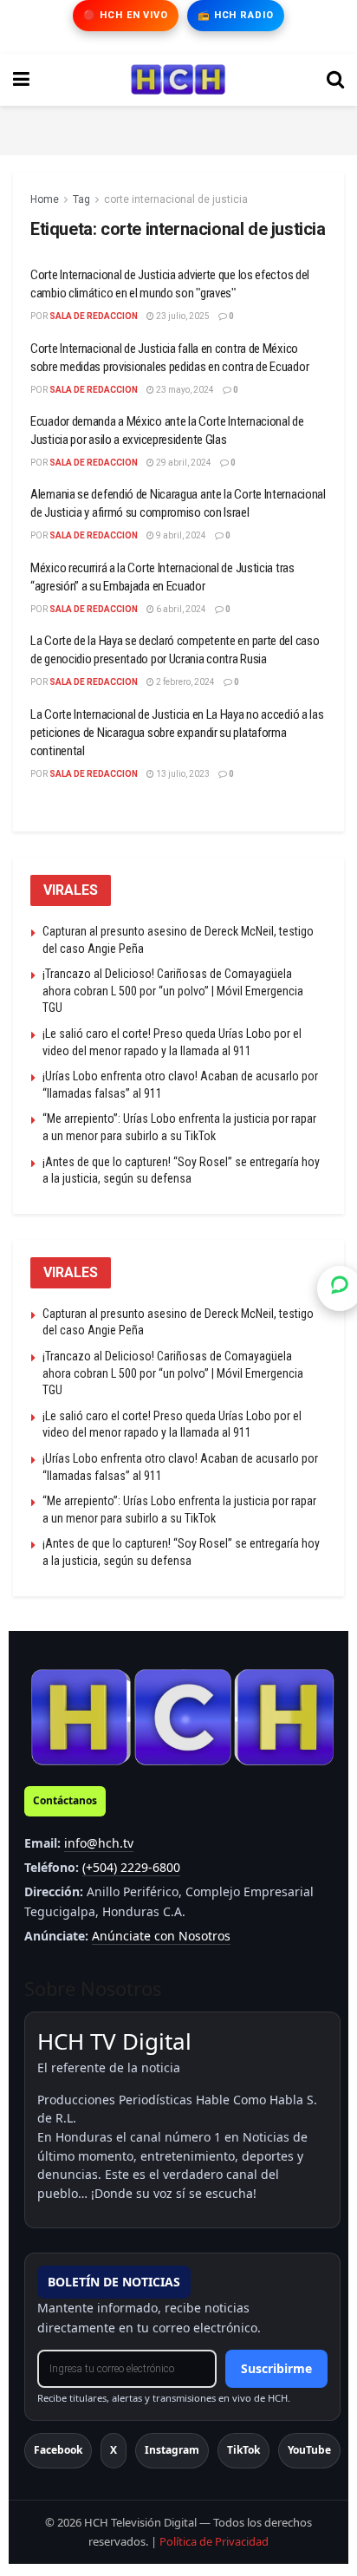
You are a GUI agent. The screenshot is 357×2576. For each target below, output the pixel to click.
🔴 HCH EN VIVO (125, 15)
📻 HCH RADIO (236, 15)
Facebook (58, 2450)
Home (45, 199)
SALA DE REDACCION (94, 316)
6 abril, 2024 (180, 609)
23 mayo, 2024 (184, 390)
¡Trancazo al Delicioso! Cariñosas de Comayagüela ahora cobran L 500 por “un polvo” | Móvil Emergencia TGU (173, 991)
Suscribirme (276, 2368)
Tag (81, 199)
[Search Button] (335, 80)
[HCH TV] (182, 1716)
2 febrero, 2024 (185, 682)
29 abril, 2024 (183, 463)
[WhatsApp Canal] (340, 1288)
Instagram (172, 2450)
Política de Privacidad (214, 2541)
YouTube (309, 2450)
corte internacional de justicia (176, 199)
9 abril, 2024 (180, 535)
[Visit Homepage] (178, 80)
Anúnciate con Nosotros (161, 1936)
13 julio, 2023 (182, 774)
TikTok (243, 2450)
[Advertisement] (178, 127)
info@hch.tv (99, 1843)
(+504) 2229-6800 (131, 1867)
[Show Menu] (21, 80)
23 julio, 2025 (182, 316)
